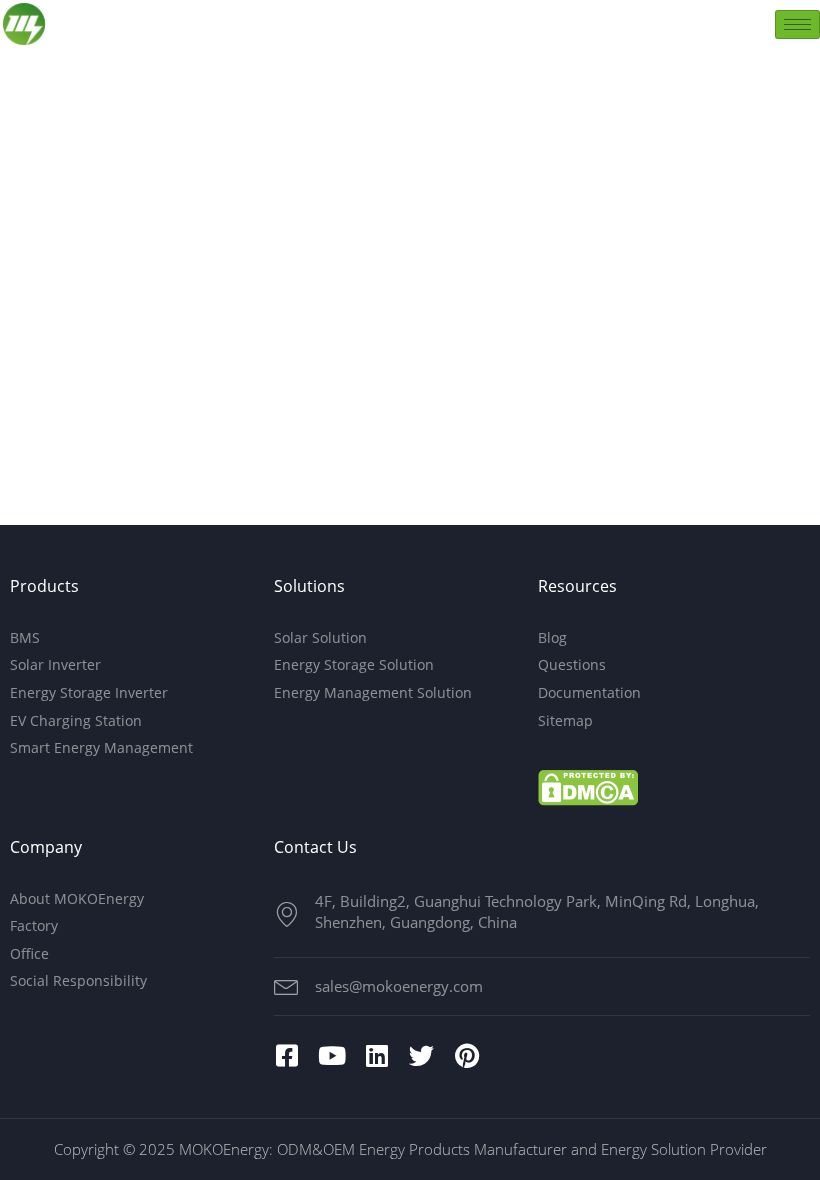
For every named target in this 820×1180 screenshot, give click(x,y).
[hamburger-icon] (797, 24)
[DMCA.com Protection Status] (588, 788)
